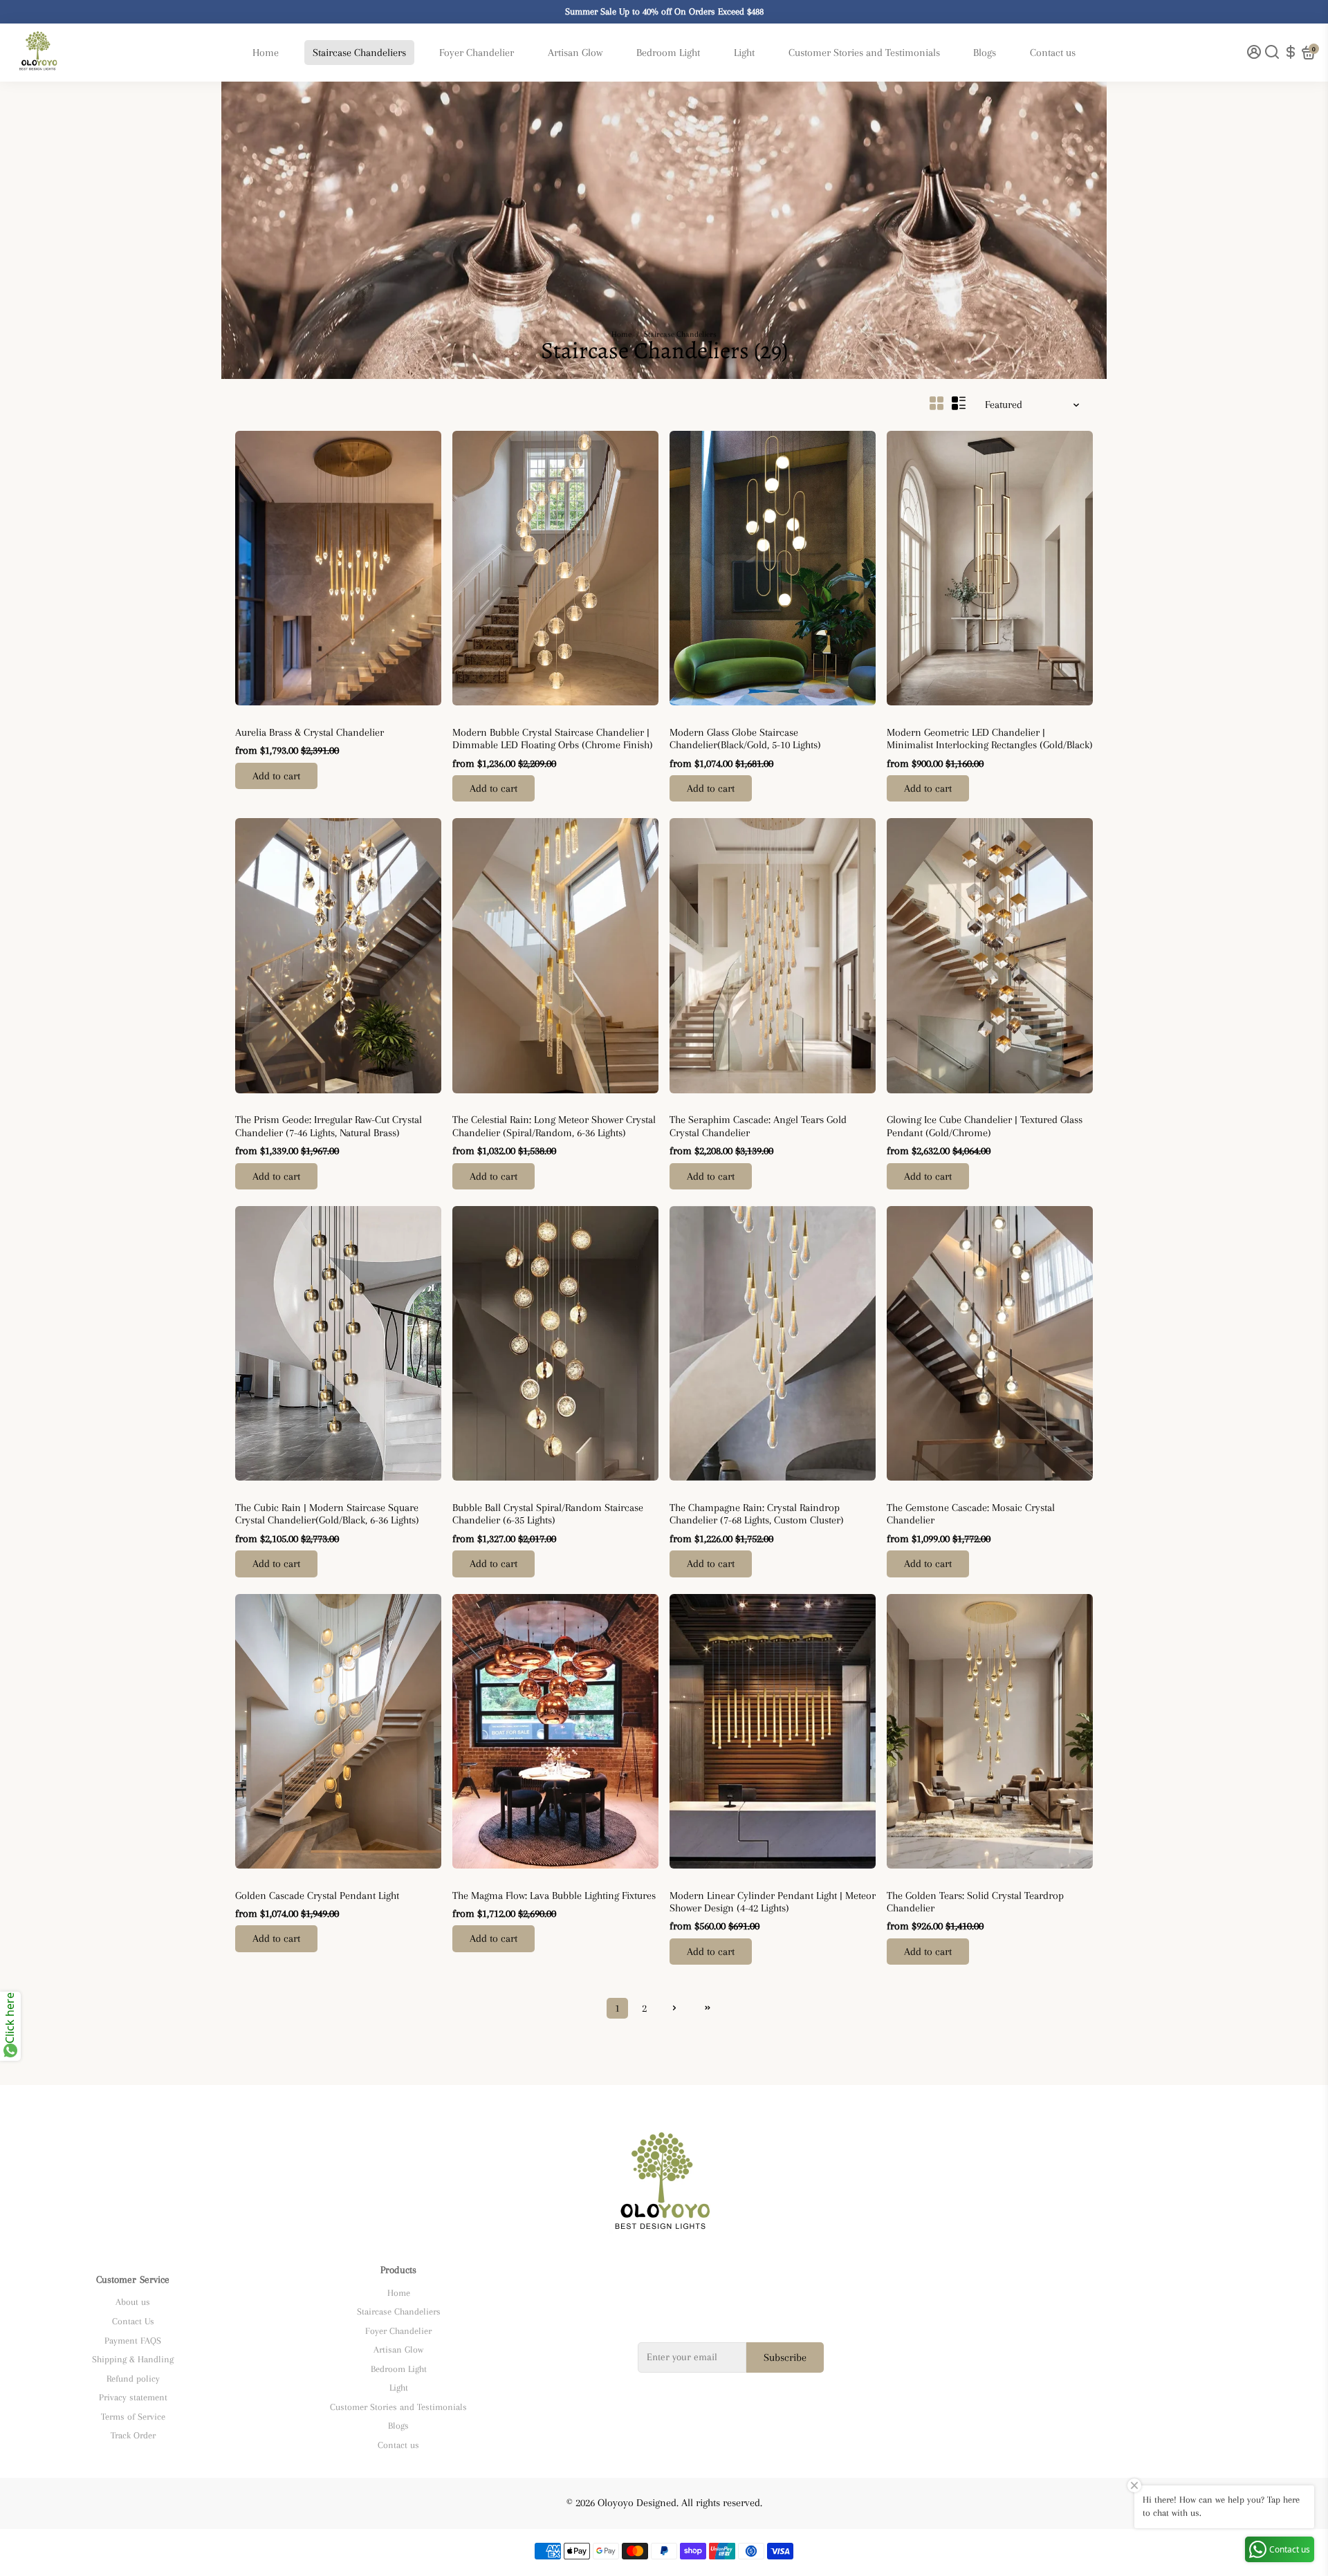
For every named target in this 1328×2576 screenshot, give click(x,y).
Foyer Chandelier (477, 53)
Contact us (1053, 53)
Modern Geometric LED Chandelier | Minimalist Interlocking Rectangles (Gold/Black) (990, 739)
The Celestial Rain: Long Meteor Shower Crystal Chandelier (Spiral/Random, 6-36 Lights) (554, 1126)
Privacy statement (133, 2397)
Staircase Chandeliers (359, 53)
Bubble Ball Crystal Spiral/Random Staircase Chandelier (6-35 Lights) (548, 1514)
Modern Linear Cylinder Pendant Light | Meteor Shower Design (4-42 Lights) (773, 1902)
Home (266, 53)
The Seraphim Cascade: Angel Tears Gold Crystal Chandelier (758, 1126)
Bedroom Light (668, 53)
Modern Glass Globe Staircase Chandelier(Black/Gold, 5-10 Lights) (745, 739)
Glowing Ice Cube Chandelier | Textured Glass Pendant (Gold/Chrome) (985, 1126)
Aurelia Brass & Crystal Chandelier (310, 732)
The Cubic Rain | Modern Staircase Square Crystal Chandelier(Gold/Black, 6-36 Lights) (327, 1514)
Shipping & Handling (133, 2359)
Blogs (985, 53)
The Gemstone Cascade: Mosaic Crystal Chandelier (971, 1514)
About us (133, 2302)
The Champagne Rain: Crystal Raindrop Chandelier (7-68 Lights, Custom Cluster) (757, 1514)
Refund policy (133, 2379)
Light (744, 53)
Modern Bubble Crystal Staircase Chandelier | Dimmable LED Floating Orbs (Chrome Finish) (553, 739)
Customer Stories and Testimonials (864, 53)
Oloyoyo (249, 718)
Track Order (133, 2435)
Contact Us (133, 2321)
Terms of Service (133, 2417)
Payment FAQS (133, 2341)
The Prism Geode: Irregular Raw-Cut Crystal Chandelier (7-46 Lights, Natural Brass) (329, 1126)
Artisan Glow (575, 53)
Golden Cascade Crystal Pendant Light (317, 1896)
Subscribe (785, 2357)
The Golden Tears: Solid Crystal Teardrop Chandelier (975, 1902)
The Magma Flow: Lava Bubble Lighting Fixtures (554, 1896)
